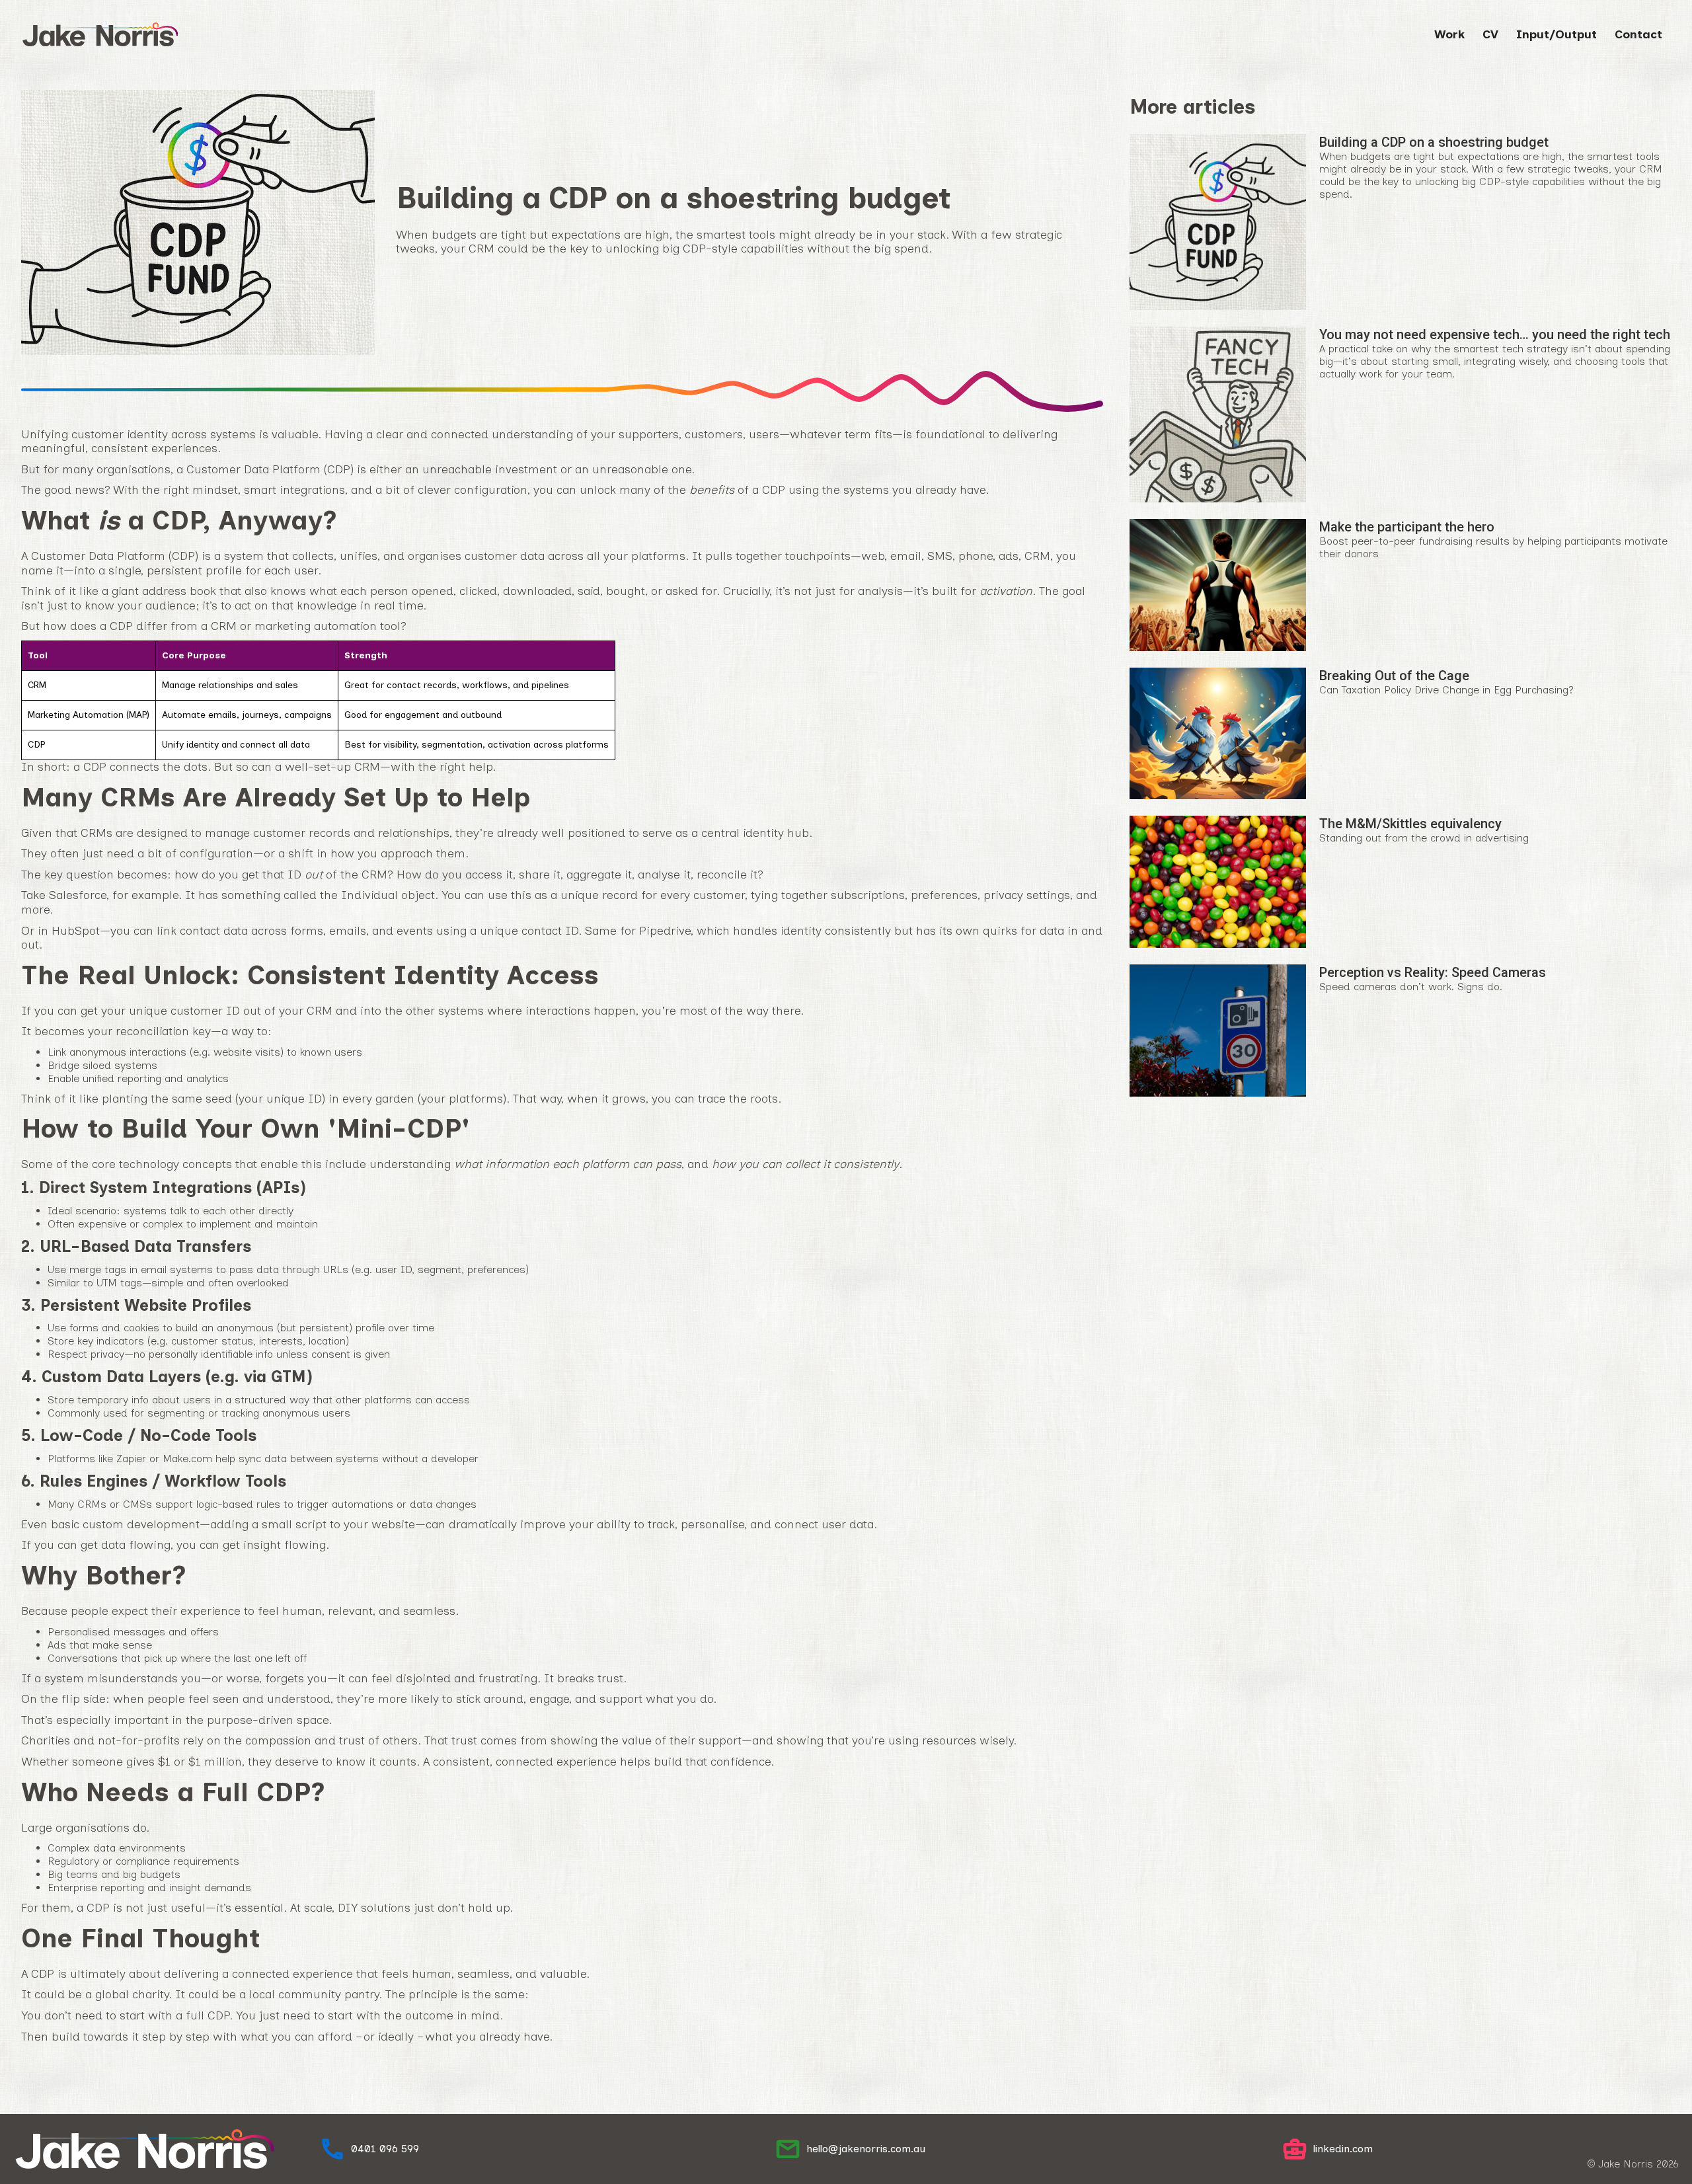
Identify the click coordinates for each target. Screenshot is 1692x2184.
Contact (1638, 34)
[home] (100, 34)
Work (1449, 34)
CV (1490, 34)
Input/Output (1557, 34)
